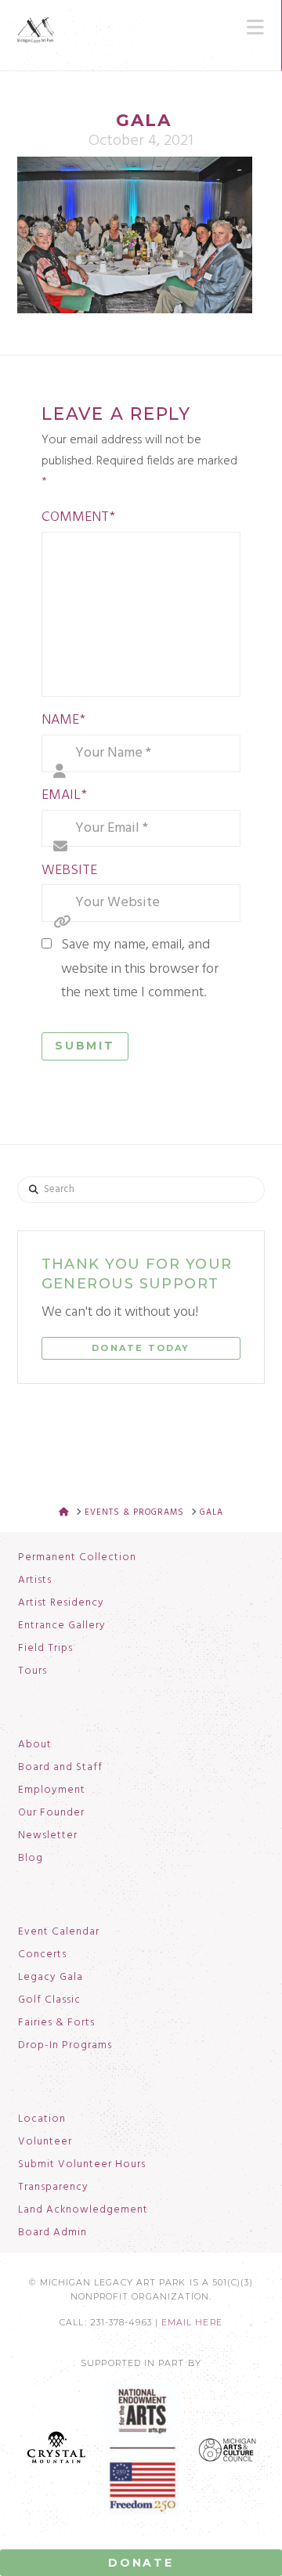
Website (69, 871)
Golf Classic (49, 2000)
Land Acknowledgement (83, 2210)
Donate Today (141, 1348)
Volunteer (45, 2142)
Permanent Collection (77, 1558)
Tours (33, 1671)
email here (192, 2323)
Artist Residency (61, 1603)
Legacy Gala (51, 1978)
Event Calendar (59, 1932)
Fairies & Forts (56, 2023)
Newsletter (48, 1836)
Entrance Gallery (62, 1626)
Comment (78, 517)
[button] (255, 27)
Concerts (42, 1955)
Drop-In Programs (65, 2046)
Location (42, 2119)
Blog (31, 1859)
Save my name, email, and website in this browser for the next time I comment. (140, 969)
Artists (35, 1581)
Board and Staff (60, 1768)
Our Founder (51, 1813)
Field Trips (45, 1649)
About (35, 1745)
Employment (52, 1790)
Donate (141, 2563)
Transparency (53, 2188)
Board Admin (52, 2233)
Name (63, 720)
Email (64, 795)
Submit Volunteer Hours (82, 2165)
